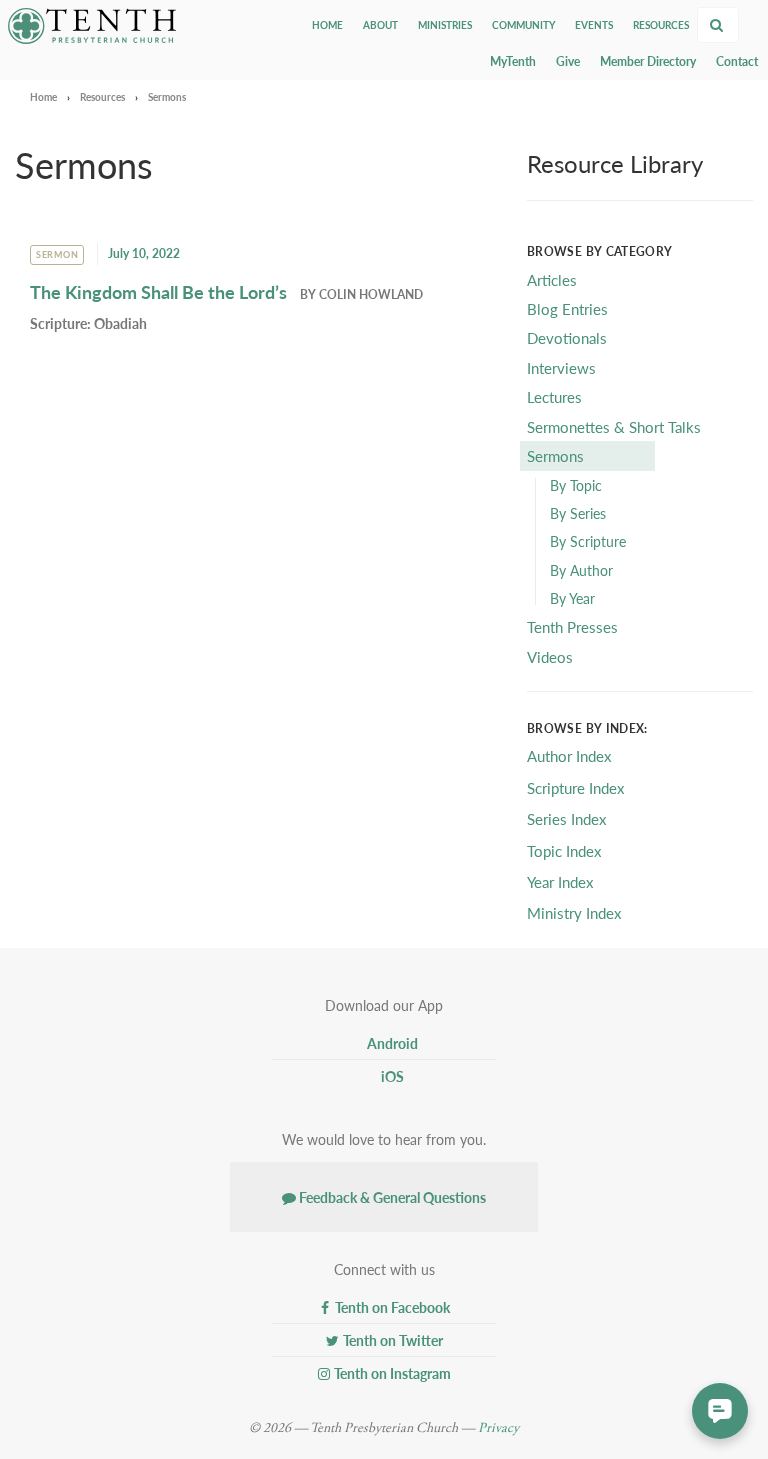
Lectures (554, 396)
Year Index (560, 881)
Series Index (566, 818)
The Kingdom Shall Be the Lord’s (158, 291)
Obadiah (120, 323)
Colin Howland (371, 294)
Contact (737, 61)
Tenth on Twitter (391, 1340)
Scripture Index (575, 787)
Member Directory (648, 61)
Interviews (561, 367)
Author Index (569, 755)
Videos (550, 656)
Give (568, 61)
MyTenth (513, 61)
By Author (581, 570)
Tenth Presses (572, 626)
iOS (391, 1076)
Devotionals (567, 337)
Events (594, 25)
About (380, 25)
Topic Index (564, 850)
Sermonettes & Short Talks (614, 426)
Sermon (57, 254)
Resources (661, 25)
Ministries (445, 25)
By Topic (576, 485)
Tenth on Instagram (391, 1373)
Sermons (555, 455)
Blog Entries (567, 308)
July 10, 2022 (144, 253)
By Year (572, 598)
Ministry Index (574, 912)
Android (391, 1043)
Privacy (498, 1428)
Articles (552, 279)
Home (327, 25)
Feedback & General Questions (391, 1197)
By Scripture (588, 541)
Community (523, 25)
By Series (578, 513)
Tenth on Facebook (391, 1307)
